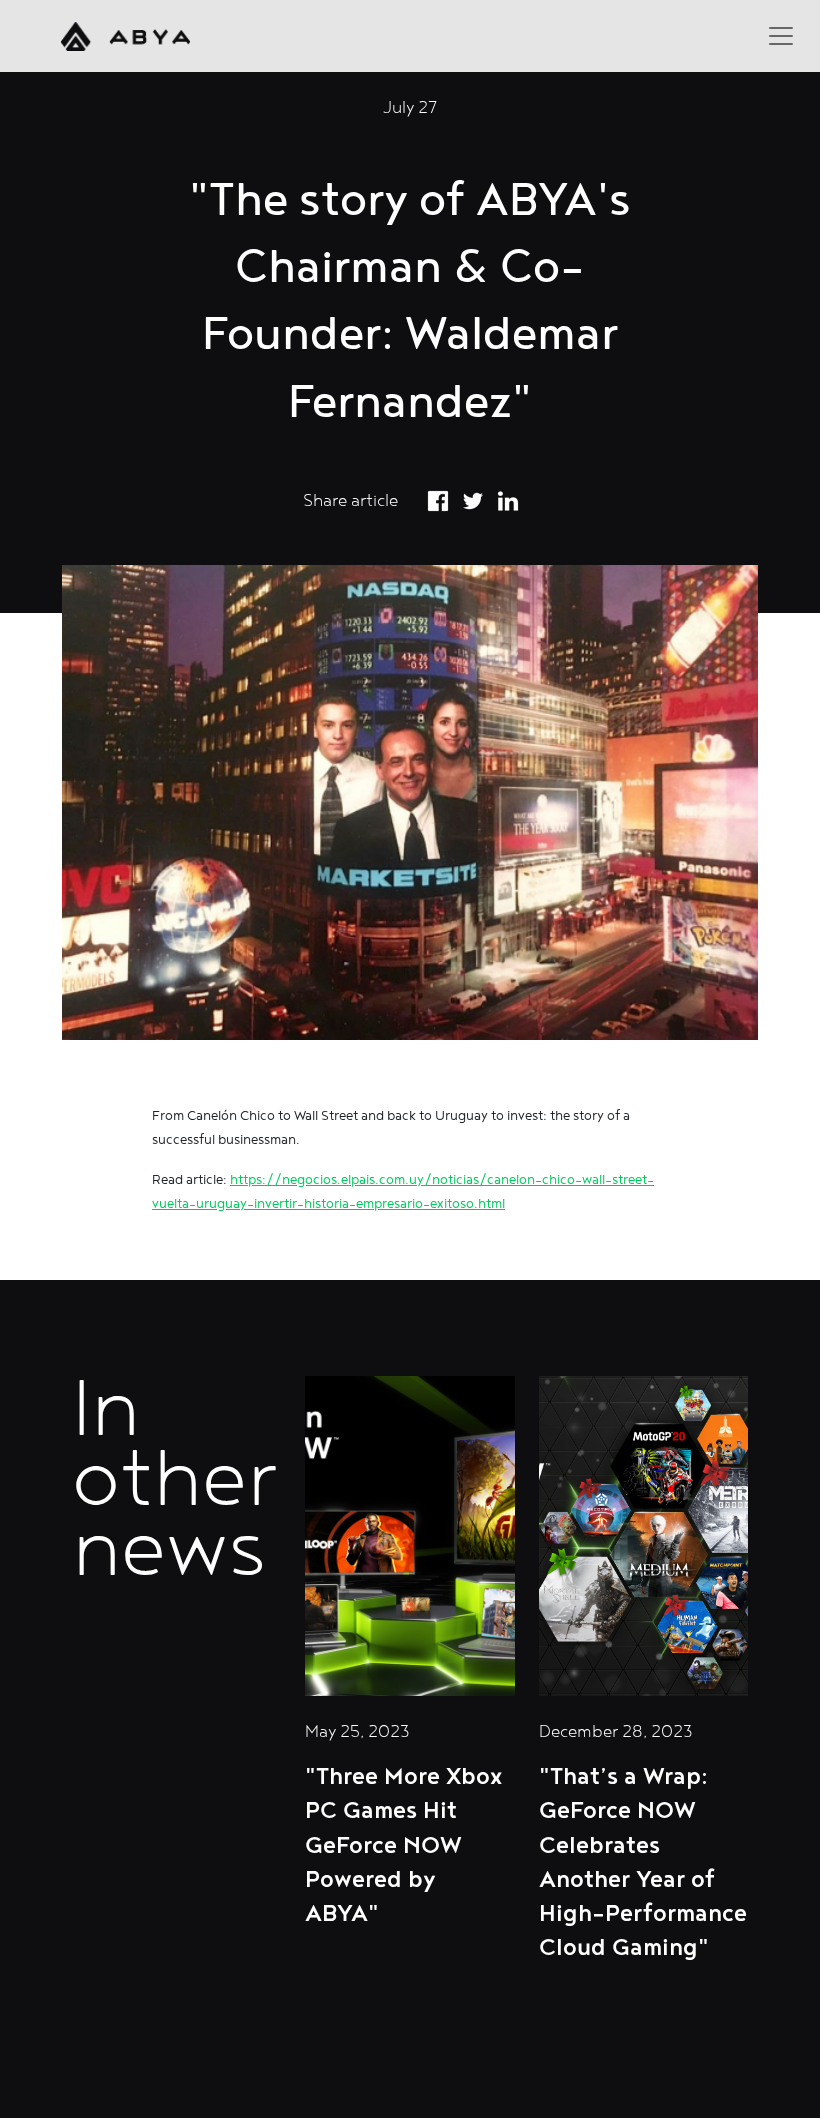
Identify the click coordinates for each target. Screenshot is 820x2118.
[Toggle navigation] (781, 36)
